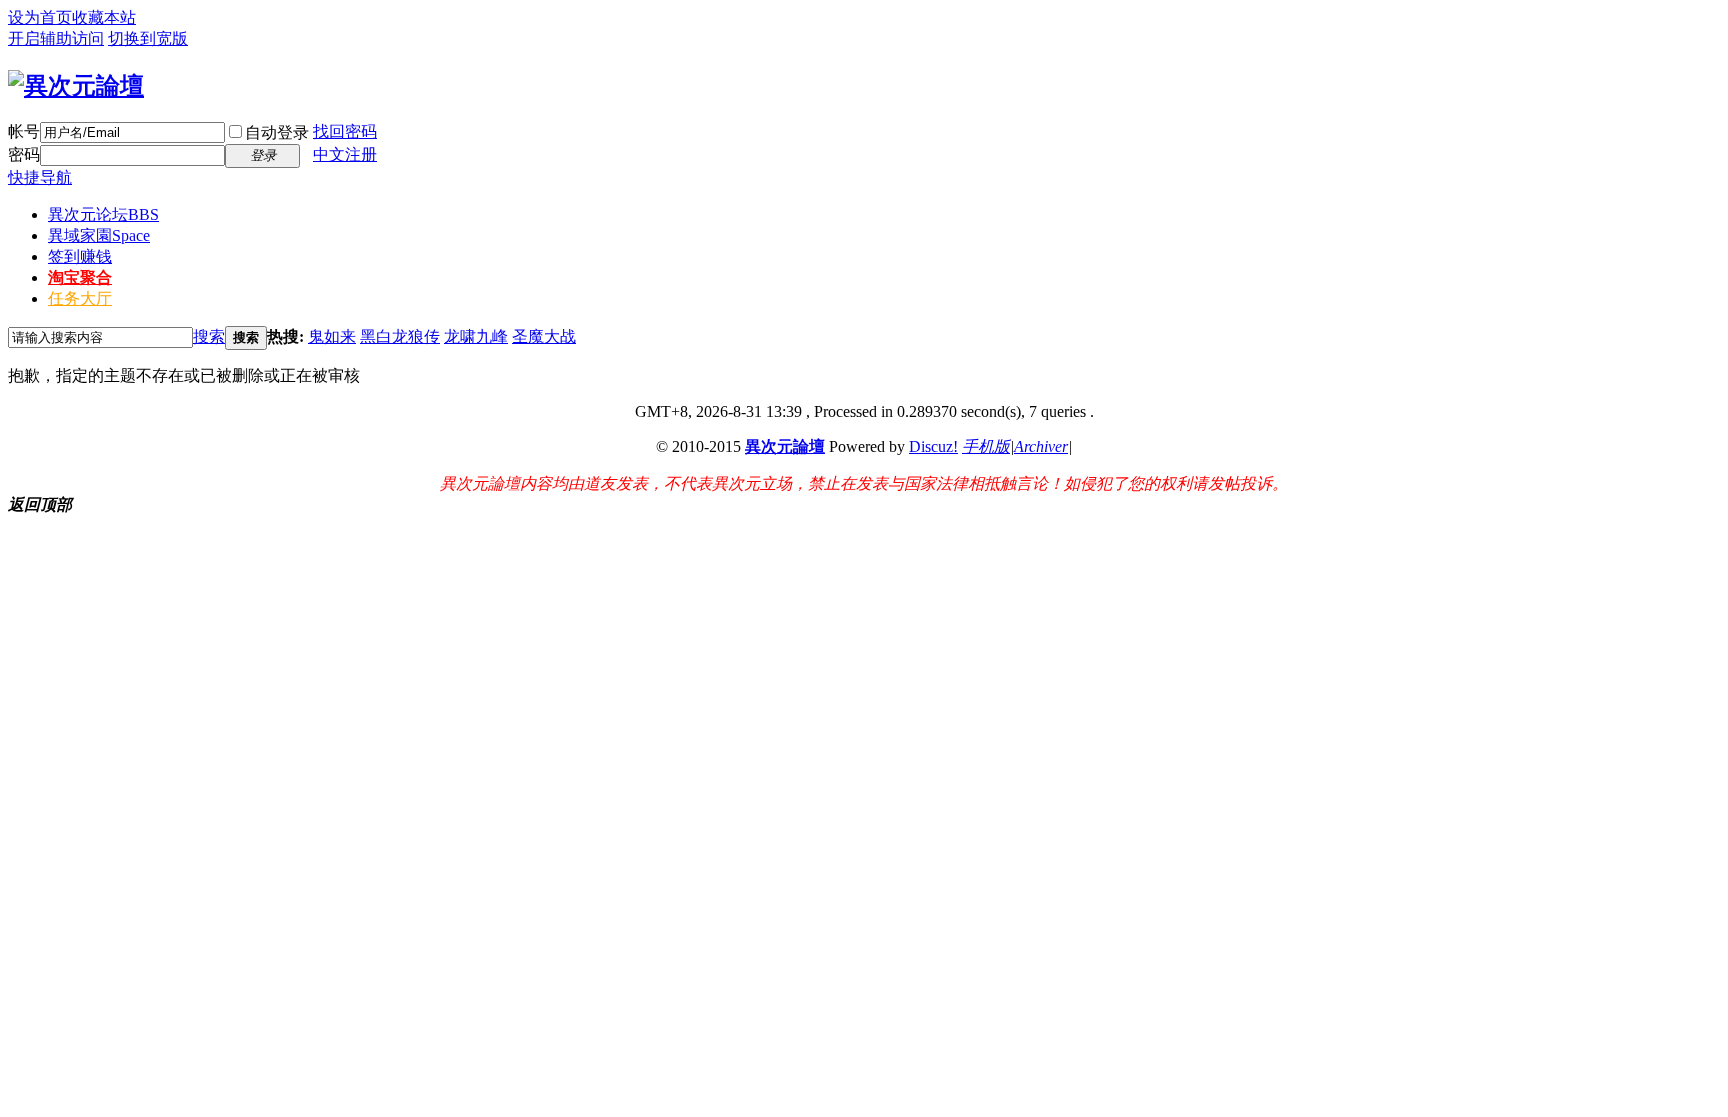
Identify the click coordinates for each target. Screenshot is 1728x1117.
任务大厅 (80, 298)
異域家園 (99, 235)
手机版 (986, 446)
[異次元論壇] (76, 86)
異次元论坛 (103, 214)
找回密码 (345, 131)
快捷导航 (40, 177)
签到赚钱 (80, 256)
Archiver (1041, 446)
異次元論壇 (785, 446)
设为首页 (40, 17)
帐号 (24, 131)
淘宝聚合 (80, 277)
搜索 (209, 336)
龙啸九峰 (476, 336)
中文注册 (345, 154)
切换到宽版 (148, 38)
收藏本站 (104, 17)
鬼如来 (332, 336)
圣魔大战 (544, 336)
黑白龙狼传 (400, 336)
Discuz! (933, 446)
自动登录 (277, 132)
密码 (24, 154)
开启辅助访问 (56, 38)
